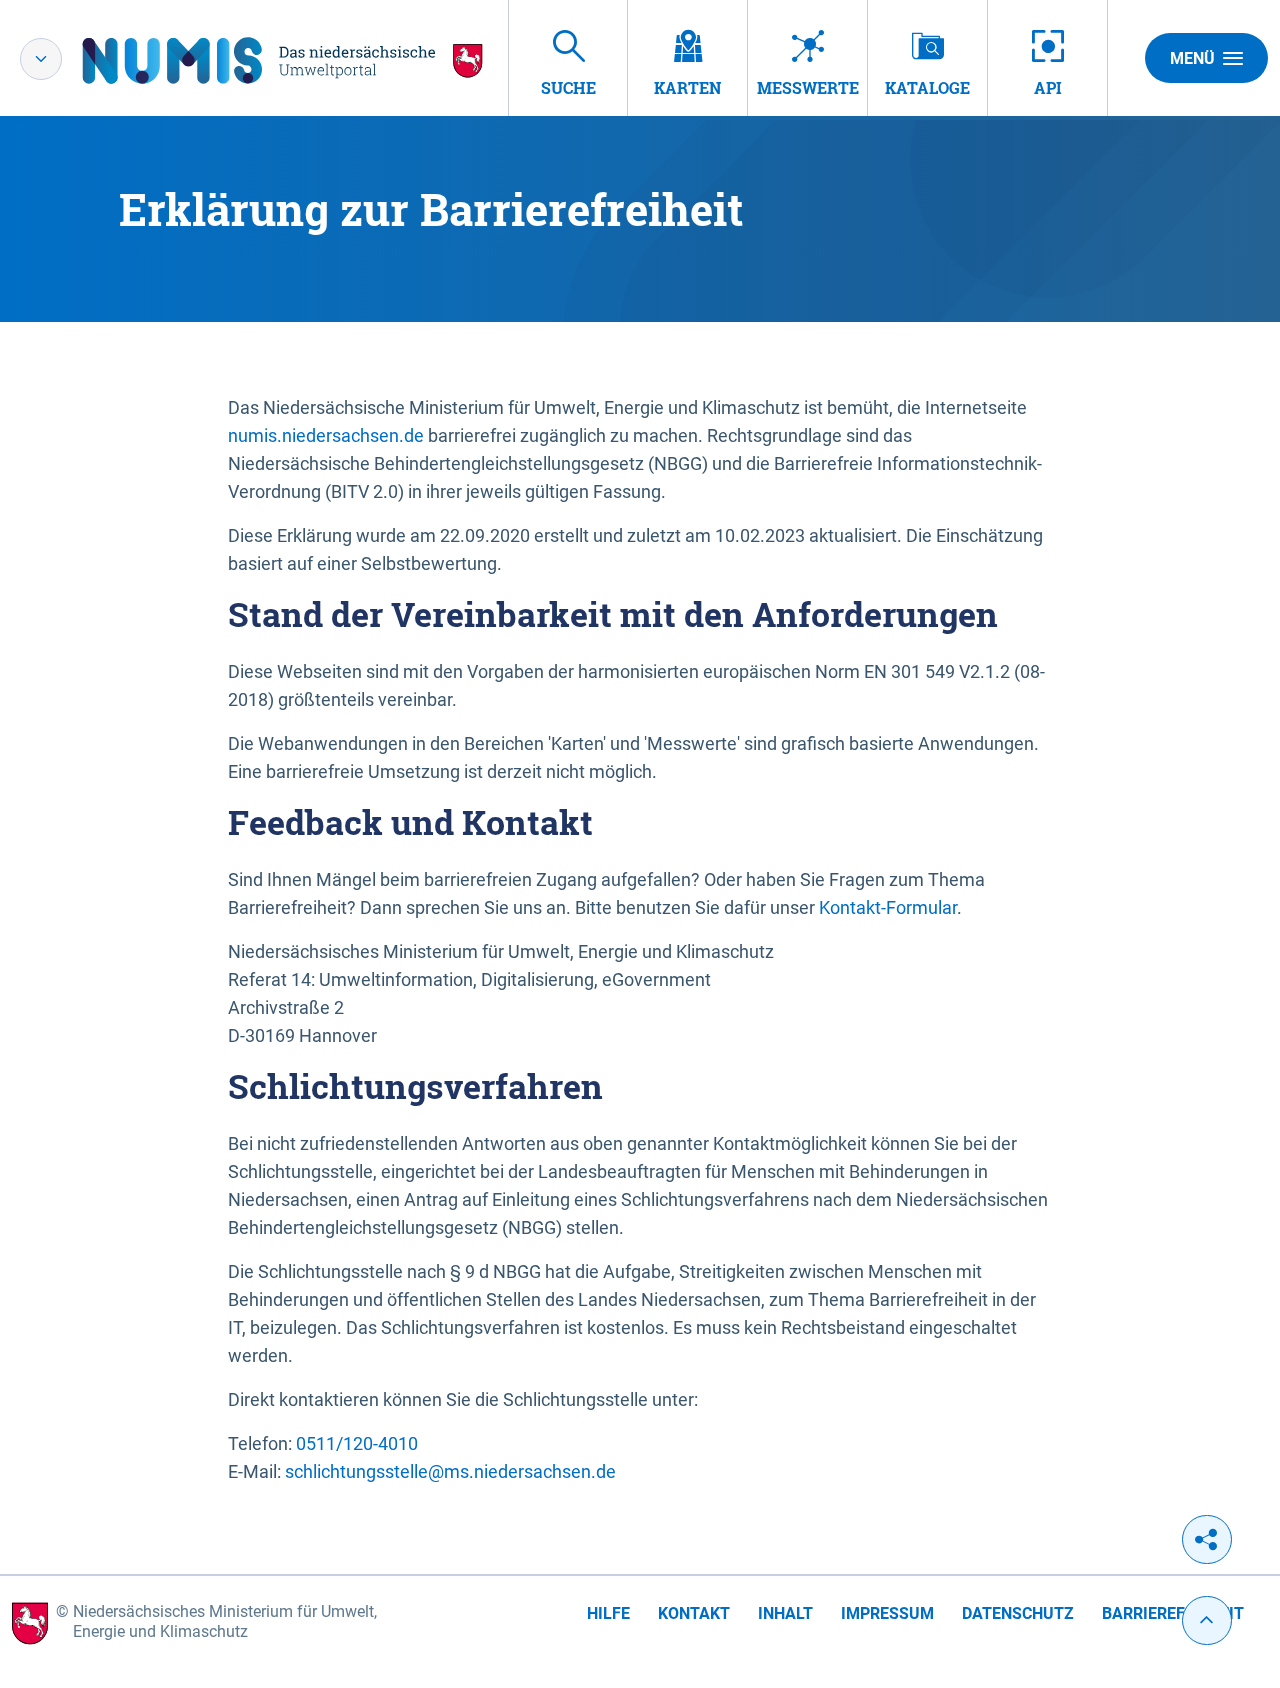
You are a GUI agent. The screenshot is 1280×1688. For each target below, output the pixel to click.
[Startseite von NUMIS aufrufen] (283, 60)
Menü (1192, 58)
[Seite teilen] (1207, 1539)
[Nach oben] (1207, 1620)
